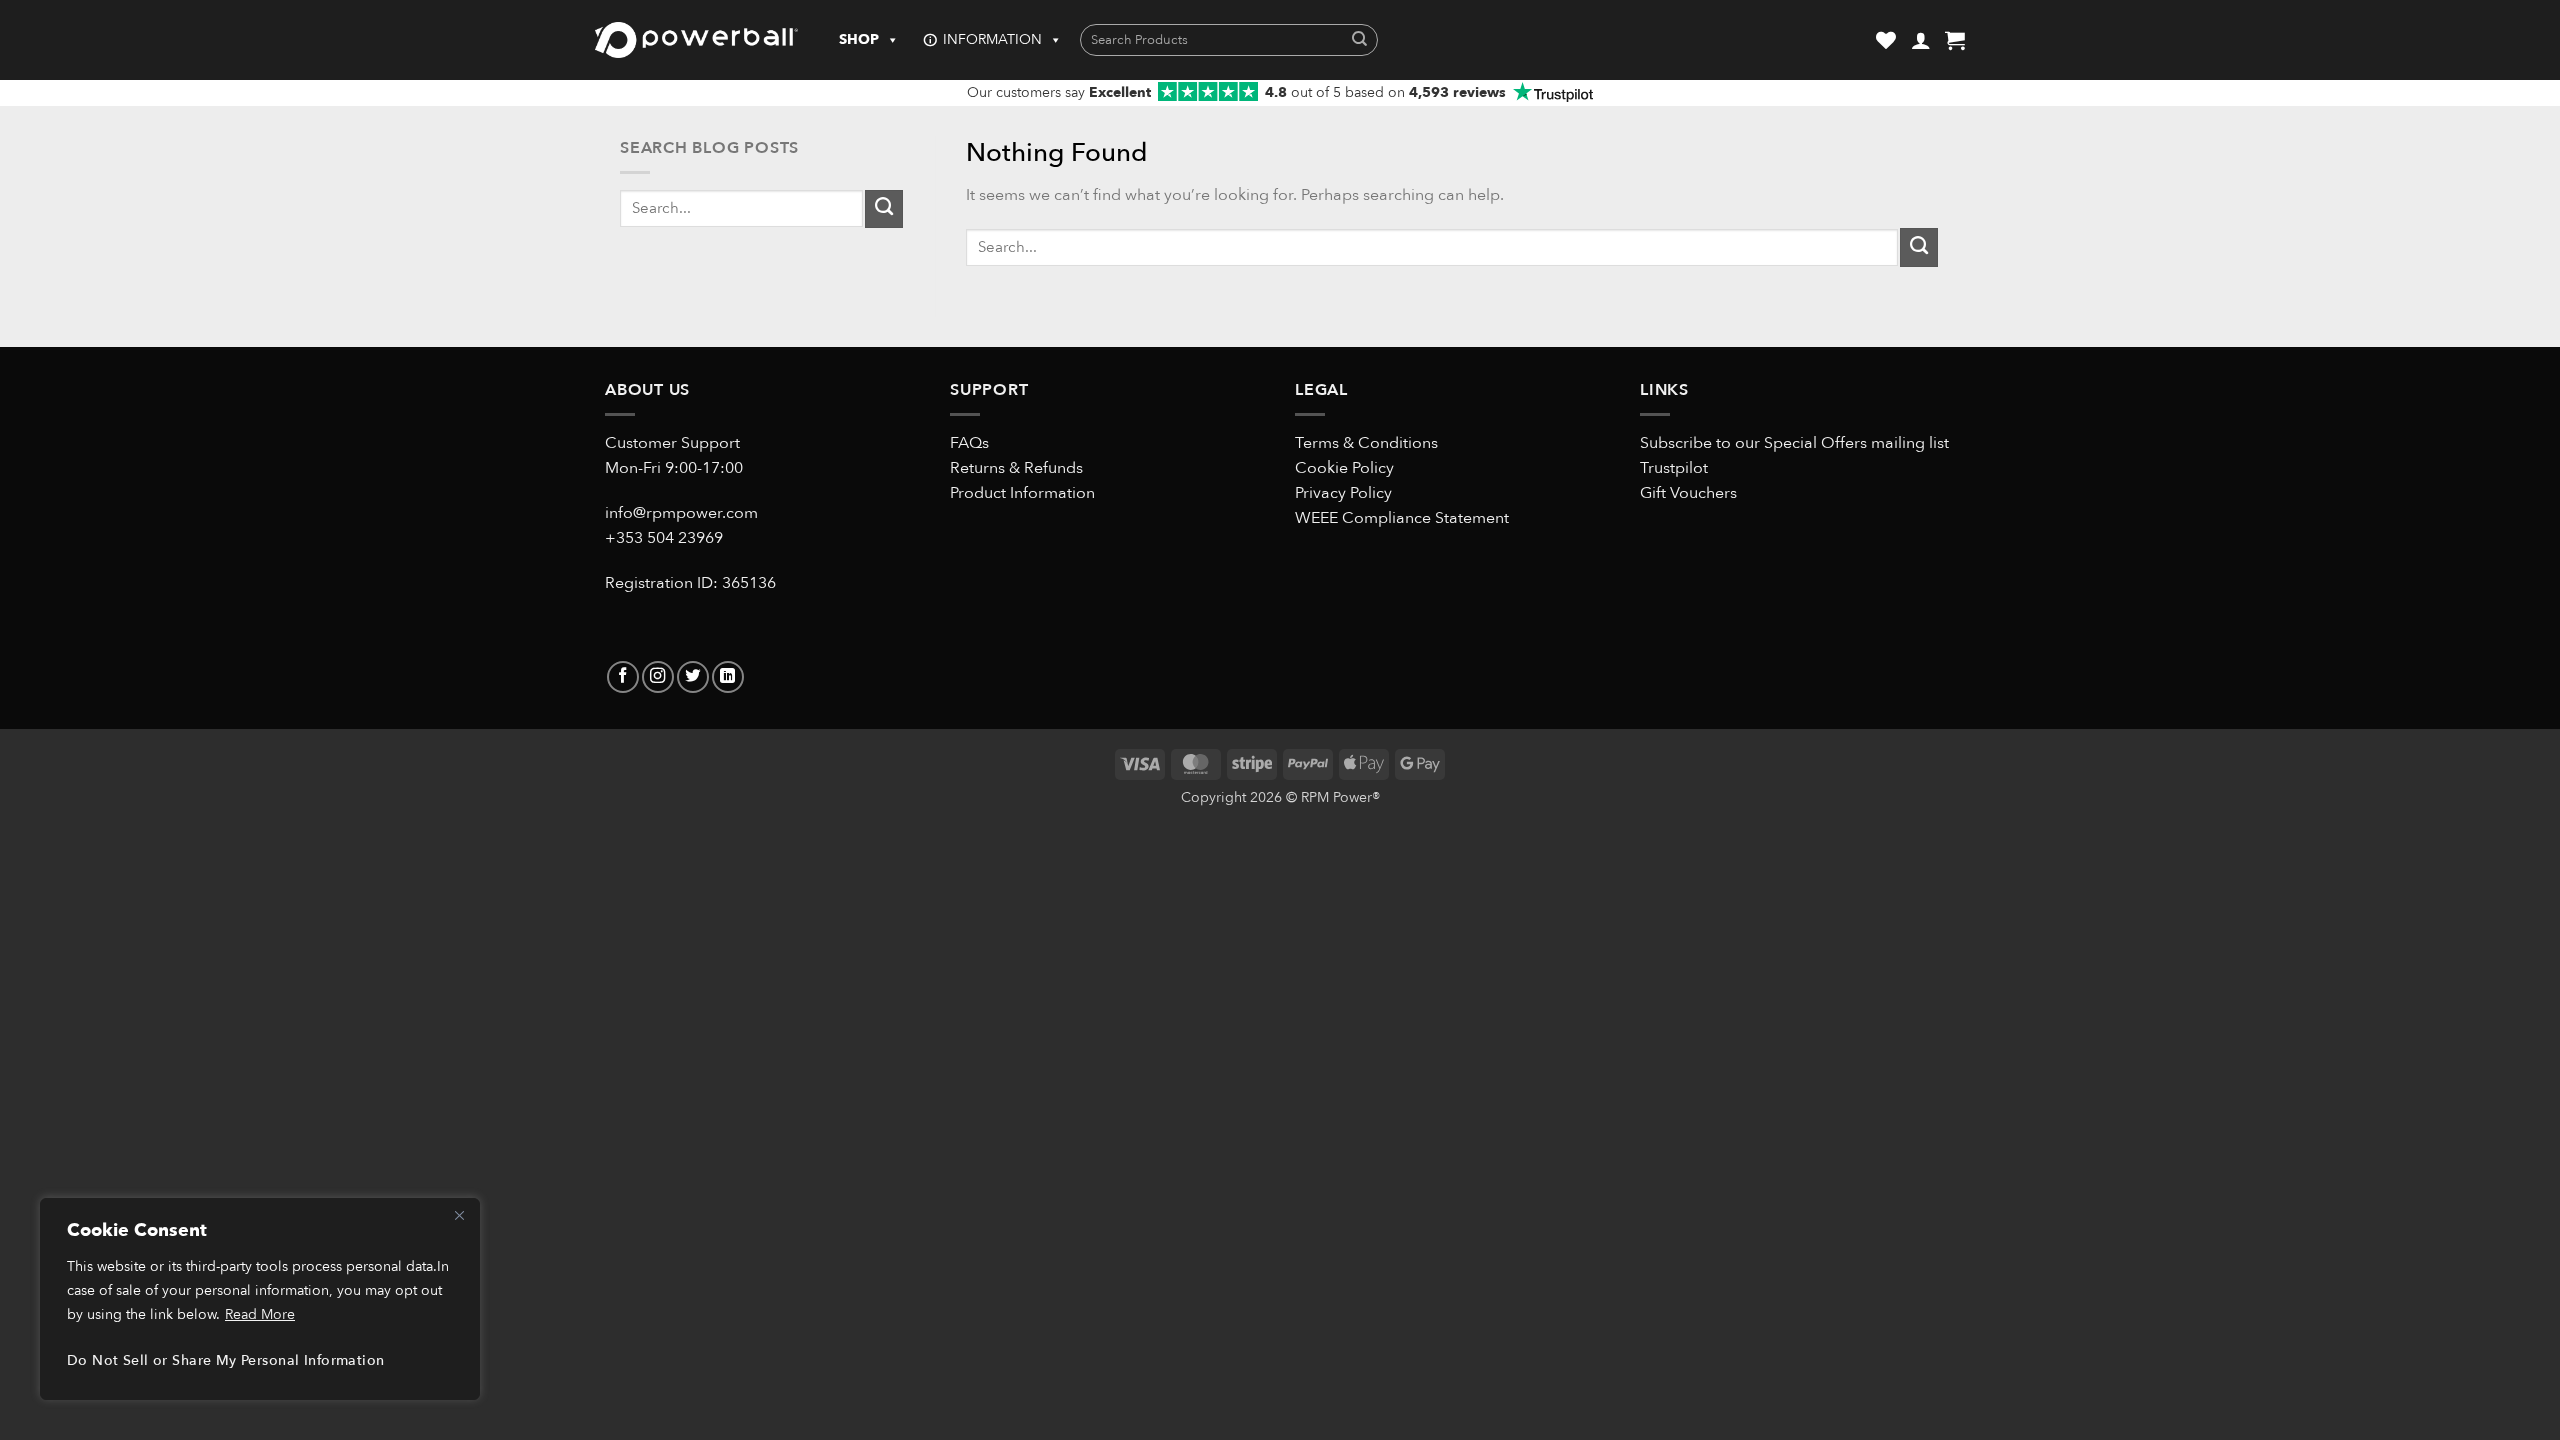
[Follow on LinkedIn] (728, 677)
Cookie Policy (1344, 468)
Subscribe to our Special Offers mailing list (1794, 443)
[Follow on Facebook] (623, 677)
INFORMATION (992, 39)
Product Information (1022, 493)
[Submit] (1359, 40)
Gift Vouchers (1688, 493)
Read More (260, 1314)
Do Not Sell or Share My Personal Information (225, 1360)
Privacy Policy (1343, 493)
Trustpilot (1674, 468)
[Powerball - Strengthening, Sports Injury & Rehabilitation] (696, 40)
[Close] (459, 1215)
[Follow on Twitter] (693, 677)
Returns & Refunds (1016, 468)
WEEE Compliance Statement (1402, 518)
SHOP (859, 39)
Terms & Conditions (1366, 443)
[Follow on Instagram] (658, 677)
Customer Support (672, 443)
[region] (260, 1299)
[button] (1921, 40)
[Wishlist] (1886, 40)
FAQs (969, 443)
